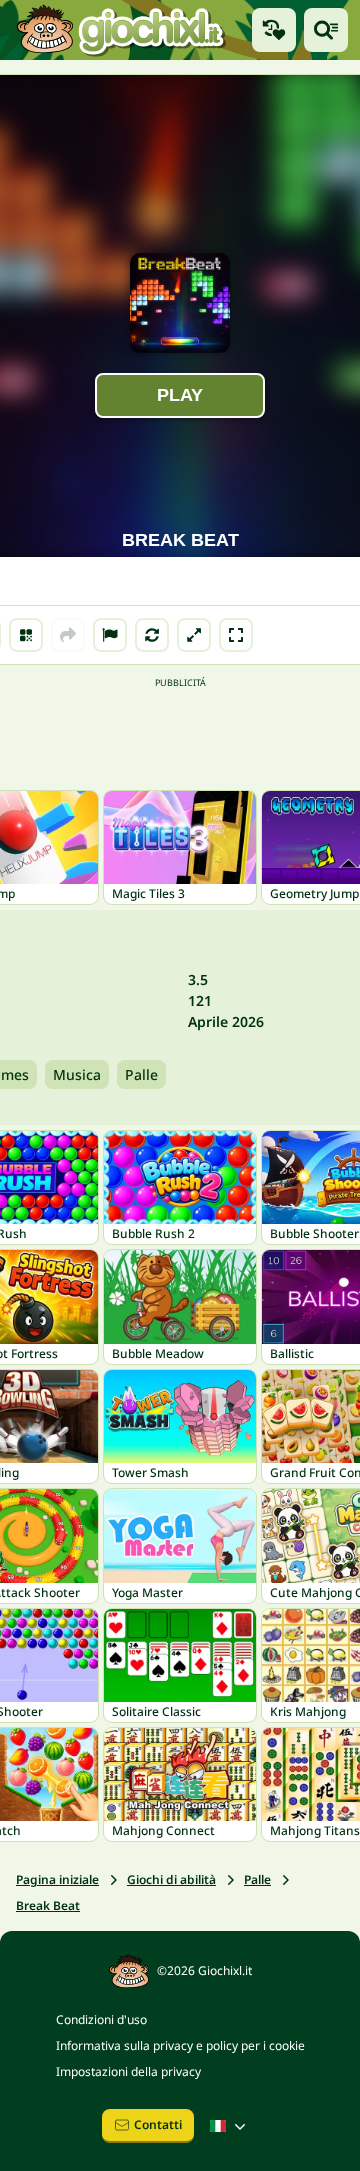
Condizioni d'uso (101, 2019)
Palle (141, 1074)
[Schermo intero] (236, 635)
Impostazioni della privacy (128, 2071)
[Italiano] (230, 2126)
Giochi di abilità (171, 1879)
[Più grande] (194, 635)
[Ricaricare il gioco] (152, 635)
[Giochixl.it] (120, 29)
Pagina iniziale (57, 1879)
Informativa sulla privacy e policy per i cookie (180, 2045)
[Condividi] (68, 635)
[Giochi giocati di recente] (274, 30)
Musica (77, 1074)
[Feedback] (110, 635)
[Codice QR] (26, 635)
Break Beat (48, 1905)
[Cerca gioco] (326, 30)
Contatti (158, 2124)
